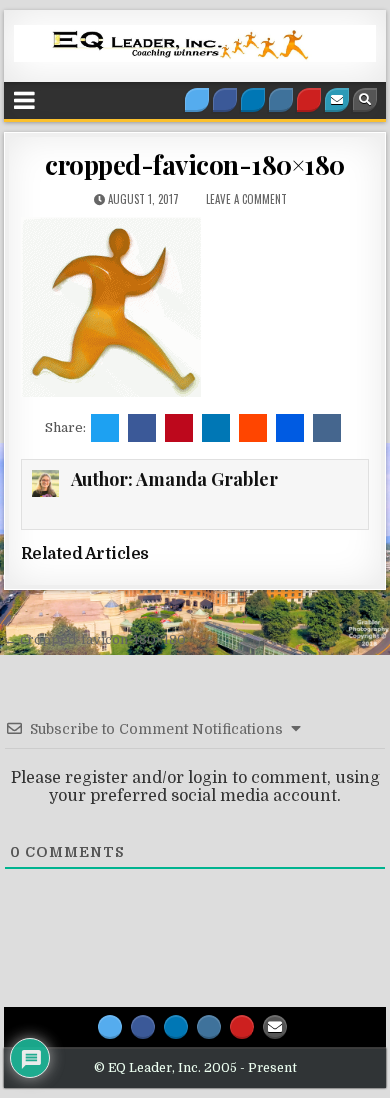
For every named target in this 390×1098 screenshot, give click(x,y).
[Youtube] (309, 100)
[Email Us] (337, 100)
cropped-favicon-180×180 (195, 164)
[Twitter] (197, 100)
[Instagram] (281, 100)
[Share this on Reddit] (253, 428)
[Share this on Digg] (290, 428)
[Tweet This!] (105, 428)
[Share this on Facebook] (142, 428)
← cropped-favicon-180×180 (95, 639)
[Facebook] (225, 100)
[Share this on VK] (327, 428)
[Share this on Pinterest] (179, 428)
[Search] (365, 100)
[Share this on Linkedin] (216, 428)
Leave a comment (246, 199)
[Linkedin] (253, 100)
